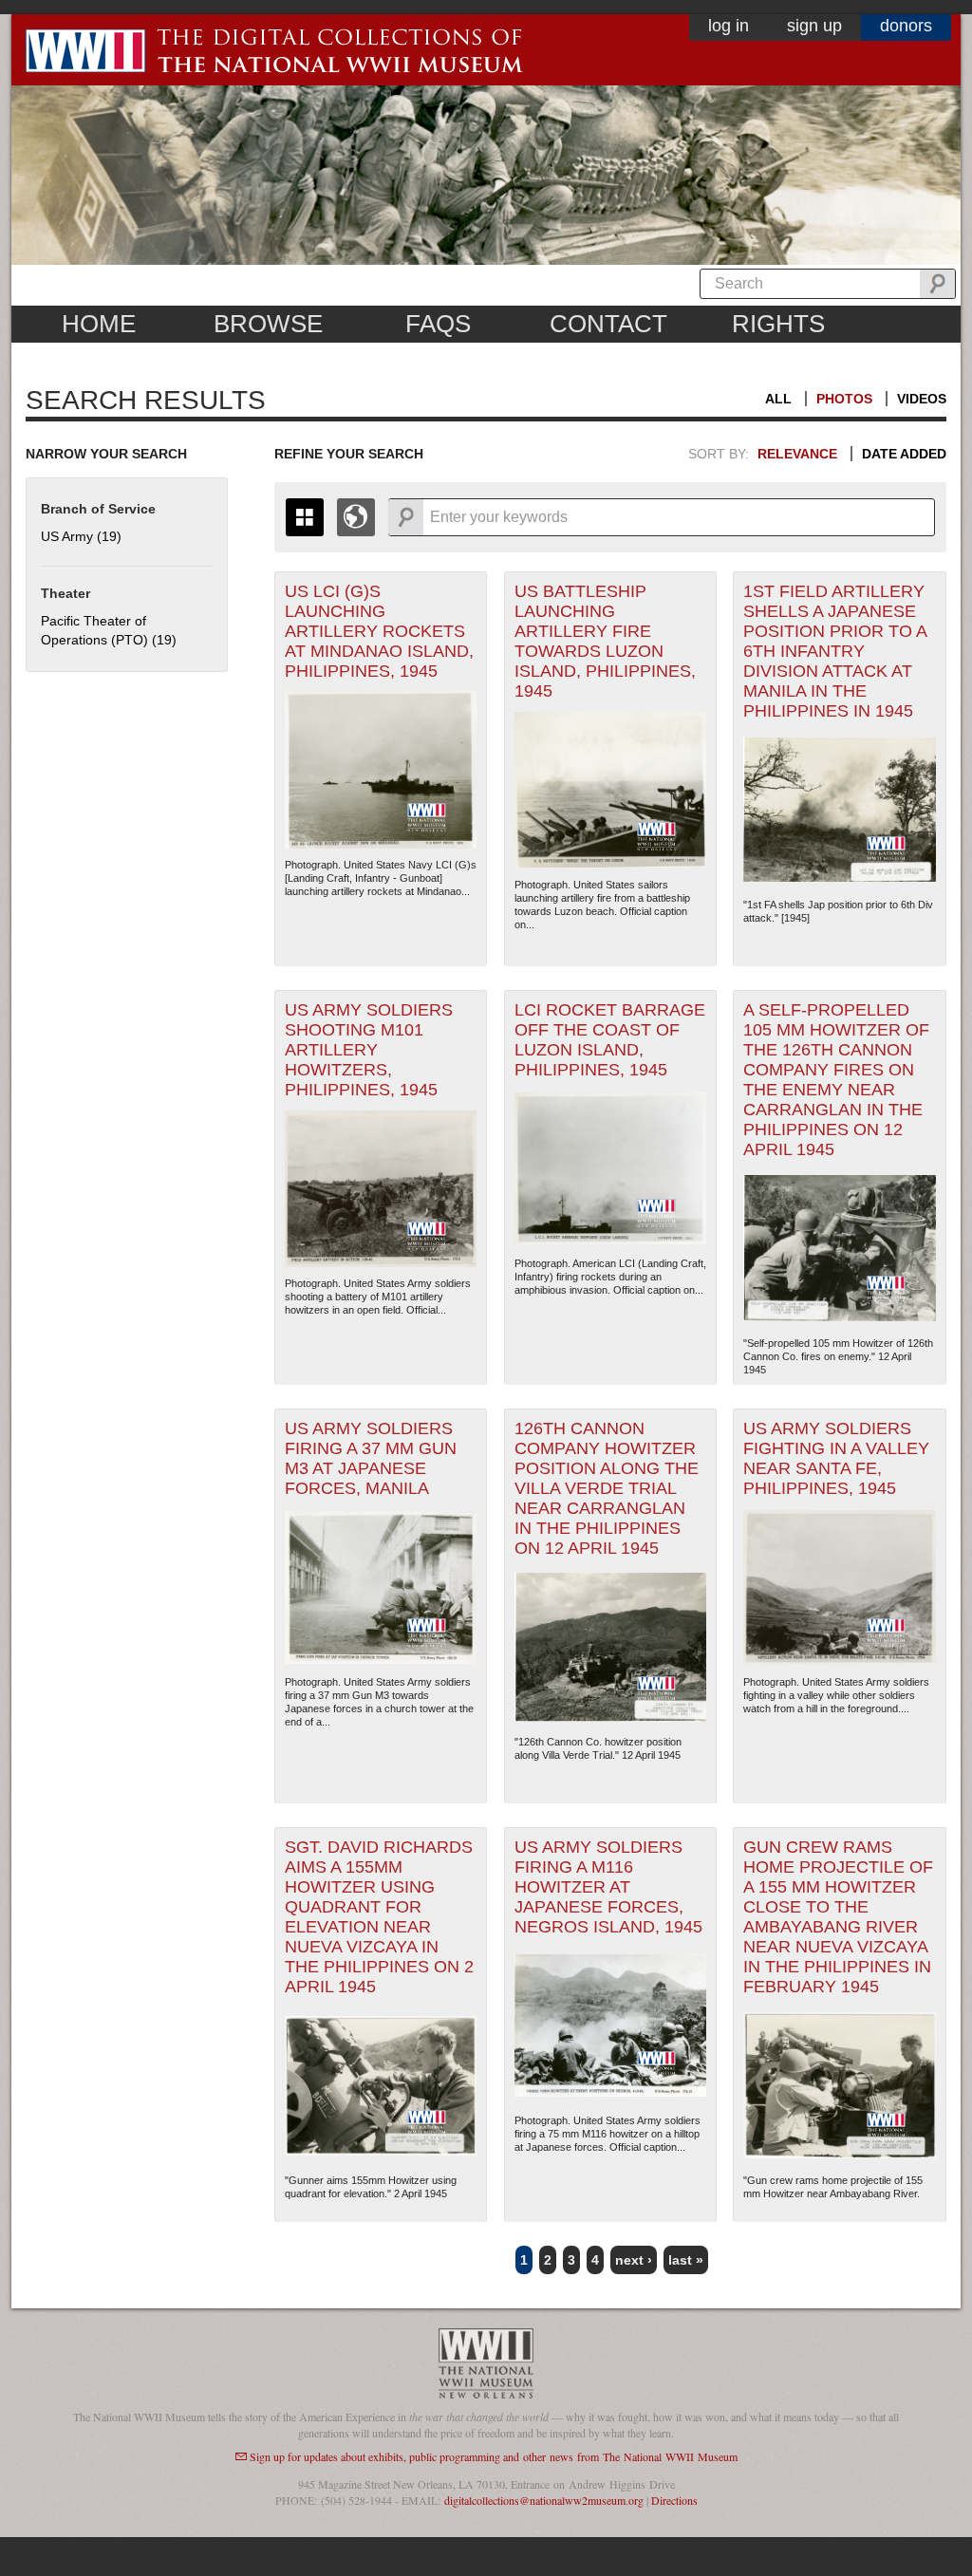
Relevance (797, 454)
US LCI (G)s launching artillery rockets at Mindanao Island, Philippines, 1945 (379, 631)
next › (634, 2260)
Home (99, 324)
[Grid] (305, 517)
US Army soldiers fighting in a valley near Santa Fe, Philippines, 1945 (836, 1458)
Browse (268, 324)
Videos (922, 399)
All (778, 399)
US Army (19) (81, 536)
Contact (608, 324)
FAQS (438, 324)
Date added (904, 454)
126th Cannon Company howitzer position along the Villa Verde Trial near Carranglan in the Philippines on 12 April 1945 (607, 1488)
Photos (844, 399)
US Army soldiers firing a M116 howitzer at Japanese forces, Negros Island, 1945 (608, 1887)
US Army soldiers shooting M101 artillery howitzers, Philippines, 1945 (369, 1050)
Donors (906, 26)
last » (686, 2260)
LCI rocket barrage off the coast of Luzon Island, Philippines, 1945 (610, 1040)
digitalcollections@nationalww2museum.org (544, 2500)
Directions (674, 2500)
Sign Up (814, 26)
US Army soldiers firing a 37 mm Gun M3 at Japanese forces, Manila (371, 1458)
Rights (778, 324)
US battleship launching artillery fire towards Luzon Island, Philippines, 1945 (605, 641)
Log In (729, 26)
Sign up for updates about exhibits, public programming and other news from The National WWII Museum (494, 2456)
